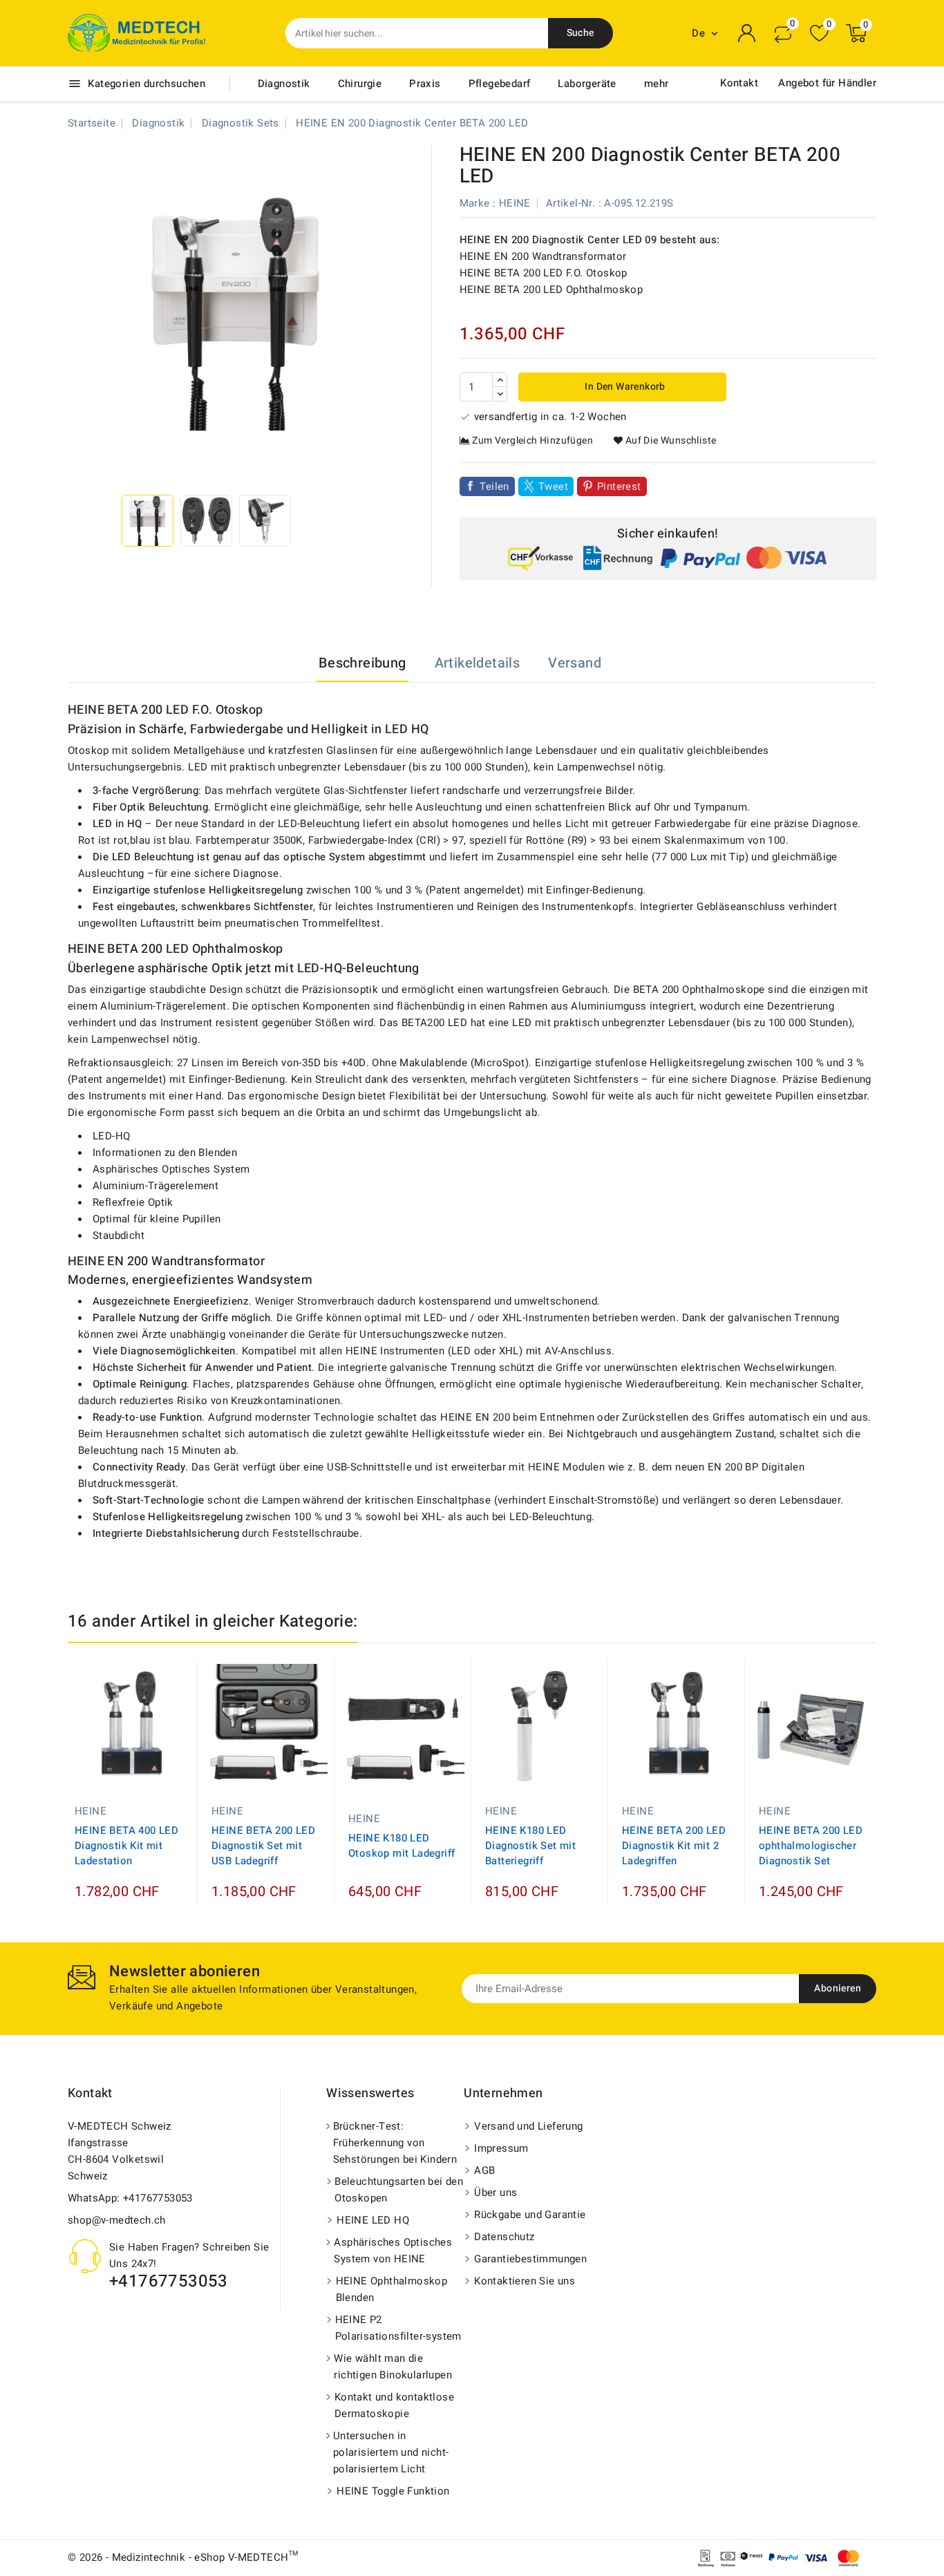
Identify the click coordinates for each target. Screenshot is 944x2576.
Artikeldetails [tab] (478, 663)
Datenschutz (504, 2237)
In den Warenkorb (624, 387)
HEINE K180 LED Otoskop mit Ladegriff (402, 1846)
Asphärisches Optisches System (171, 1169)
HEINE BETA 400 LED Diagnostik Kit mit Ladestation (126, 1846)
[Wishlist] (819, 34)
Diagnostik (284, 84)
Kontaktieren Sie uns (525, 2281)
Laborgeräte (587, 84)
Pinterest (619, 486)
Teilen (494, 486)
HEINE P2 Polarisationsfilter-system (398, 2328)
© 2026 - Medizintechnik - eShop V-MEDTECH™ (183, 2557)
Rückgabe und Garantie (530, 2215)
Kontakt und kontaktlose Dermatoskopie (394, 2405)
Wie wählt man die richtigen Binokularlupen (393, 2367)
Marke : (478, 203)
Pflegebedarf (500, 84)
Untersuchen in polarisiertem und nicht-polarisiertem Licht (391, 2452)
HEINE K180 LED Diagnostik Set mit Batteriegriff (530, 1846)
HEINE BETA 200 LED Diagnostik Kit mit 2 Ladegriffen (674, 1846)
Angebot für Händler (827, 83)
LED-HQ (111, 1136)
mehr (657, 84)
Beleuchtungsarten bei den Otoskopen (399, 2190)
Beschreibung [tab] (362, 663)
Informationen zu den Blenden (165, 1153)
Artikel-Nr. (570, 203)
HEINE (515, 203)
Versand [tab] (575, 663)
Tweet (553, 486)
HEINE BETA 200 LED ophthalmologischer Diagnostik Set (811, 1846)
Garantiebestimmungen (530, 2259)
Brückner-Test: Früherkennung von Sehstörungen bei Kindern (395, 2143)
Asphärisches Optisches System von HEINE (393, 2251)
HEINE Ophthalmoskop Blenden (392, 2289)
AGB (484, 2170)
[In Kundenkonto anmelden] (747, 33)
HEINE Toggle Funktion (393, 2491)
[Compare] (783, 33)
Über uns (495, 2193)
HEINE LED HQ (373, 2220)
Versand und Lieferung (528, 2126)
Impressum (501, 2148)
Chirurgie (360, 84)
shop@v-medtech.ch (117, 2220)
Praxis (425, 84)
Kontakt (739, 83)
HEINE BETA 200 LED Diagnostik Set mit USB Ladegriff (263, 1846)
